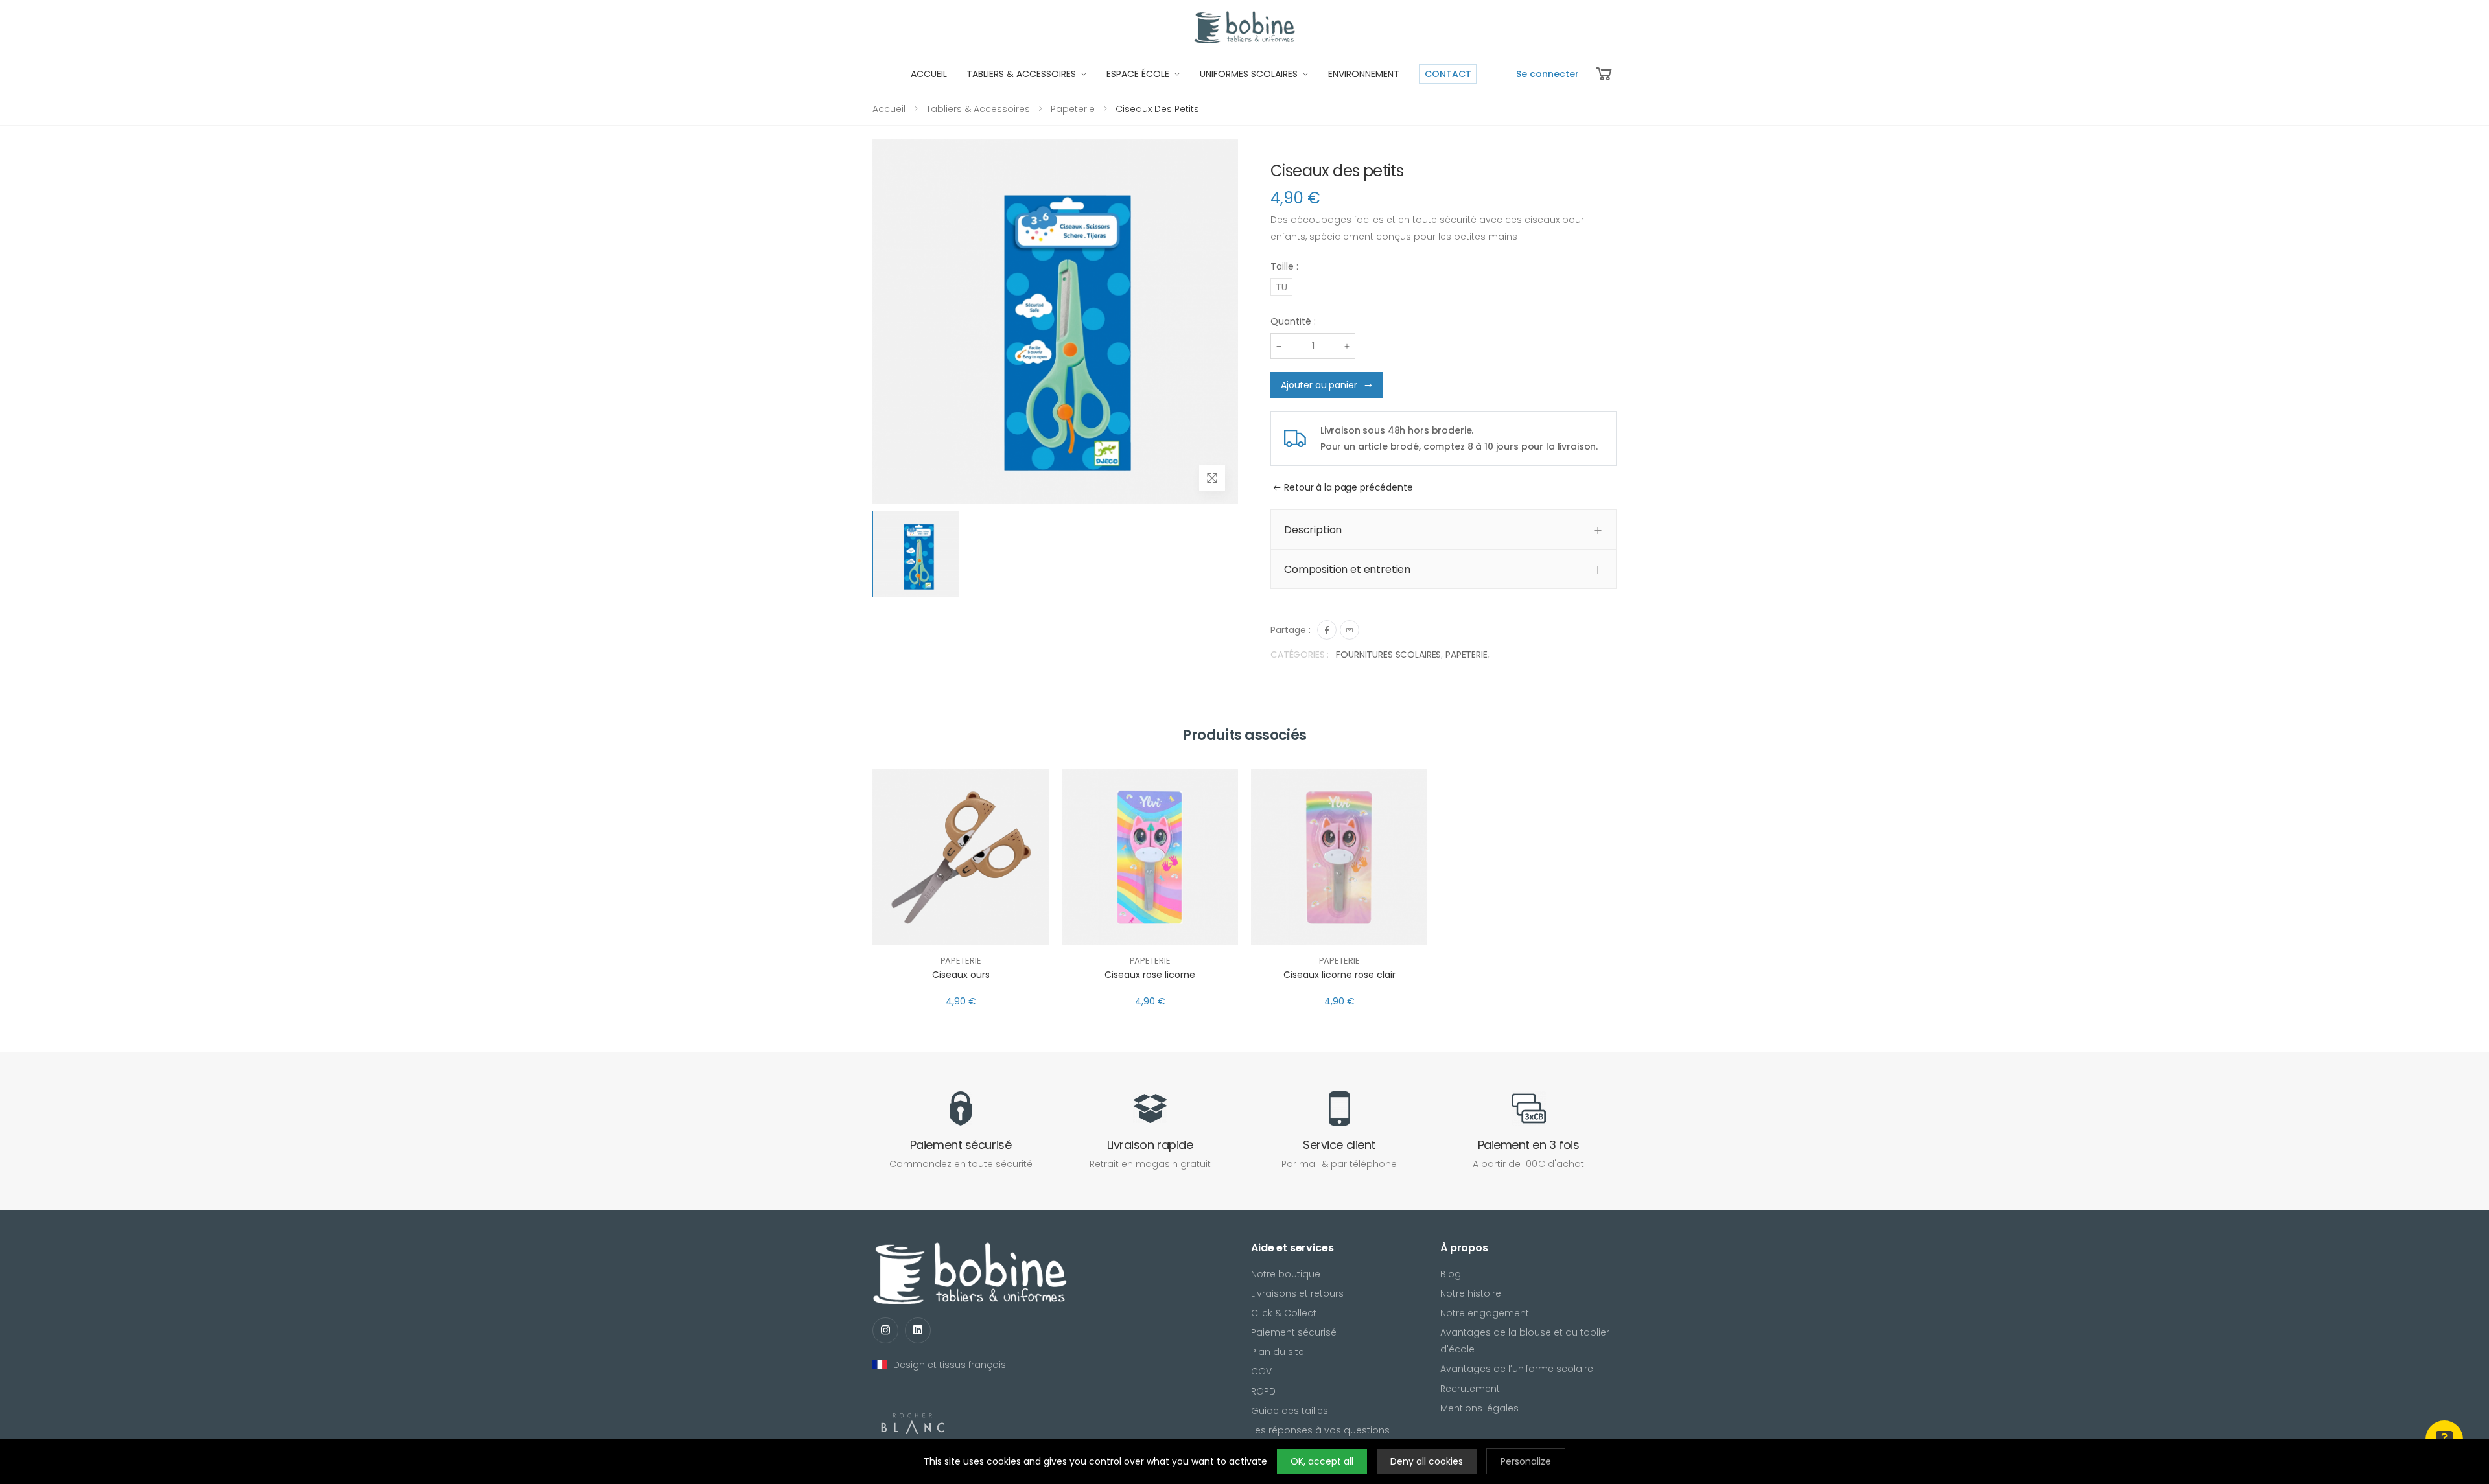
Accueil (889, 109)
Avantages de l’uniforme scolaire (1517, 1369)
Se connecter (1548, 74)
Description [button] (1313, 530)
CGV (1261, 1371)
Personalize (1526, 1461)
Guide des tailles (1290, 1411)
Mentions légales (1479, 1408)
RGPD (1263, 1391)
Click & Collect (1284, 1313)
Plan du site (1278, 1352)
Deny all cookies (1427, 1461)
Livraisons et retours (1297, 1293)
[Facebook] (1327, 630)
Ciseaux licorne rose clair (1339, 975)
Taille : (1284, 266)
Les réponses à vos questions (1320, 1430)
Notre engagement (1485, 1313)
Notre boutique (1286, 1274)
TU (1281, 287)
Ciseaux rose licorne (1150, 975)
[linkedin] (918, 1330)
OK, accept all (1322, 1461)
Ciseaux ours (961, 975)
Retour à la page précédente (1348, 487)
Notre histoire (1471, 1293)
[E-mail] (1350, 630)
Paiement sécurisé (1294, 1332)
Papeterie (1073, 109)
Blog (1451, 1274)
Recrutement (1470, 1389)
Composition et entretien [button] (1347, 569)
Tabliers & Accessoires (978, 109)
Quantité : (1293, 321)
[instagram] (885, 1330)
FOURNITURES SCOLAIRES (1388, 655)
